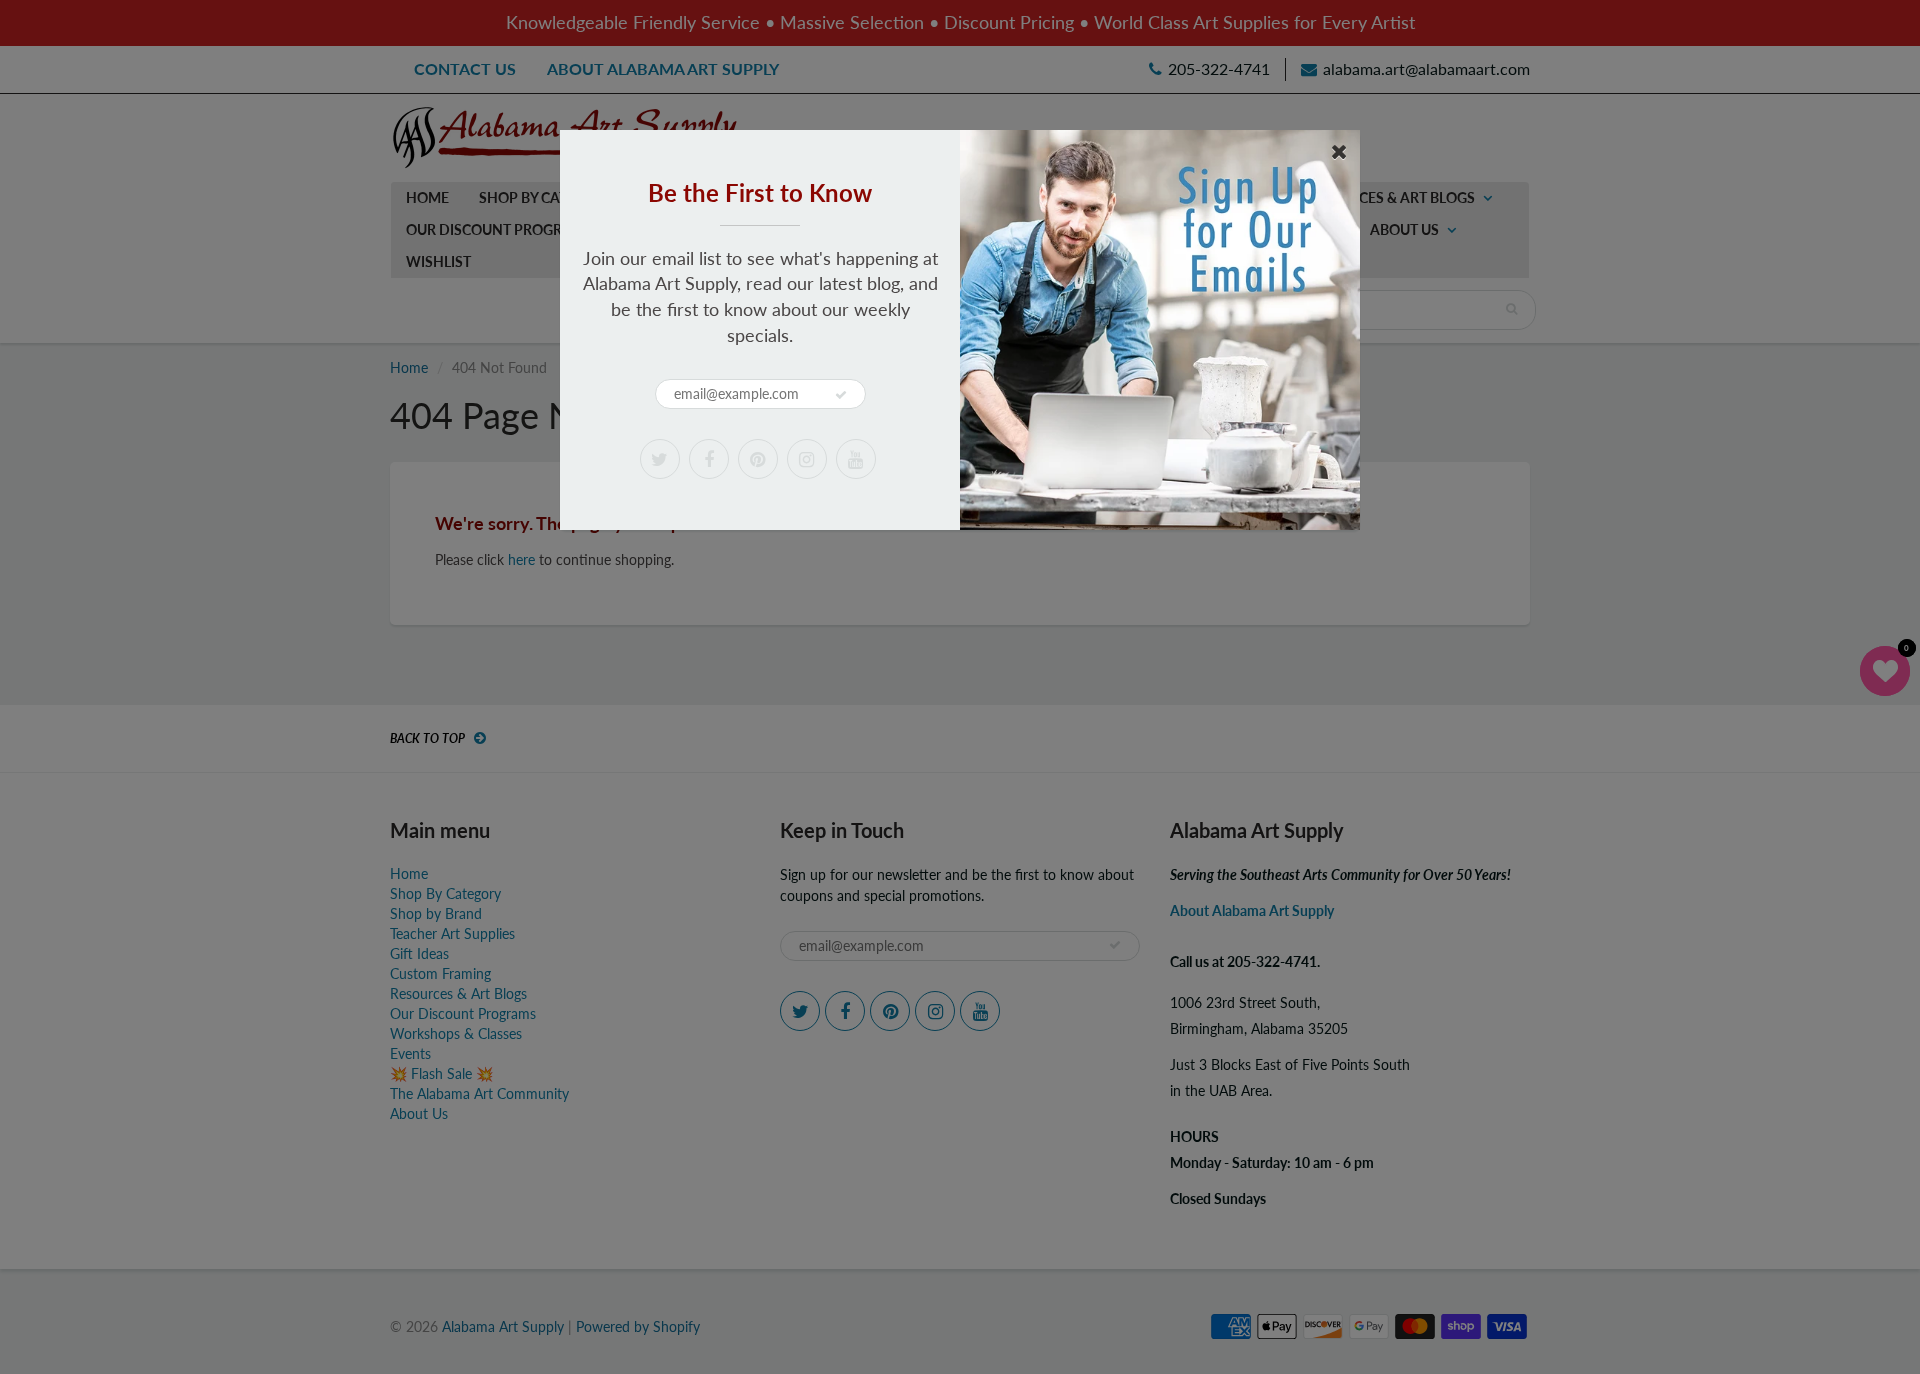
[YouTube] (856, 459)
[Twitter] (660, 459)
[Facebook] (709, 459)
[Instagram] (807, 459)
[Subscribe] (841, 395)
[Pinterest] (758, 459)
